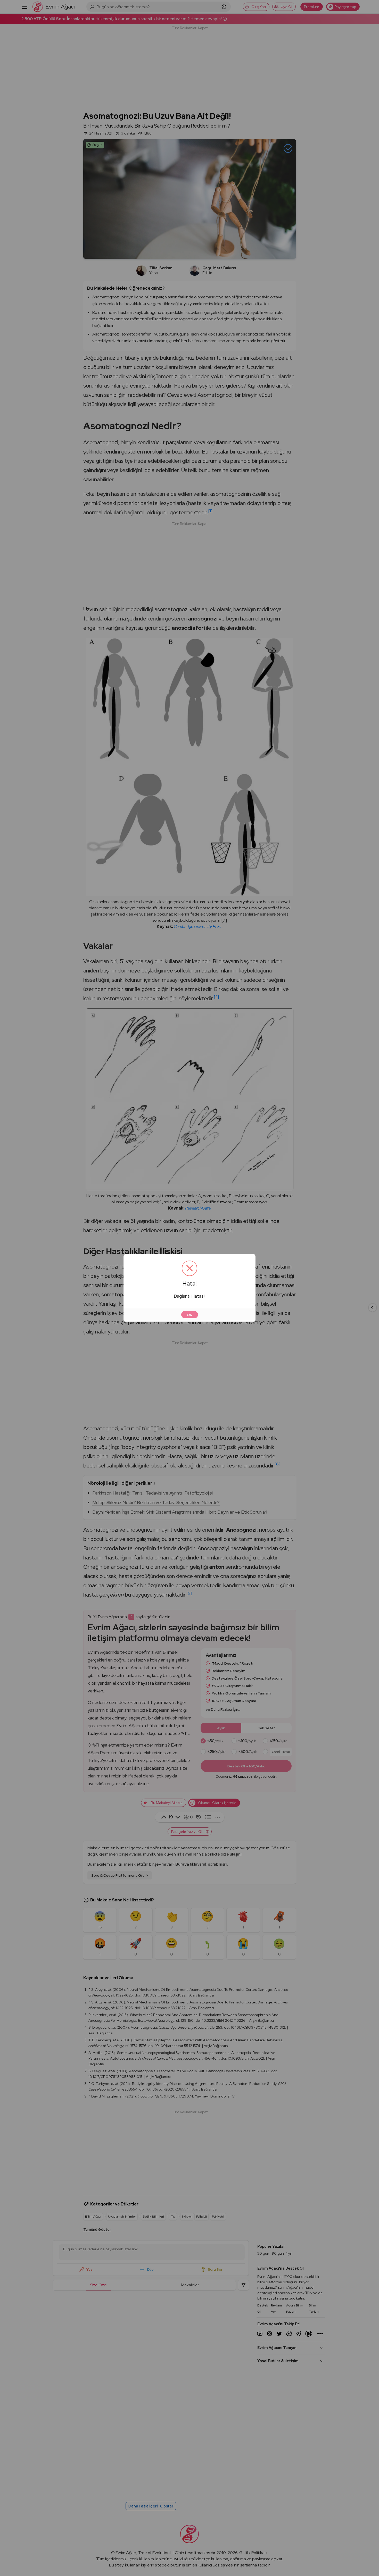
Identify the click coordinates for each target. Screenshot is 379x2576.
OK (190, 1315)
